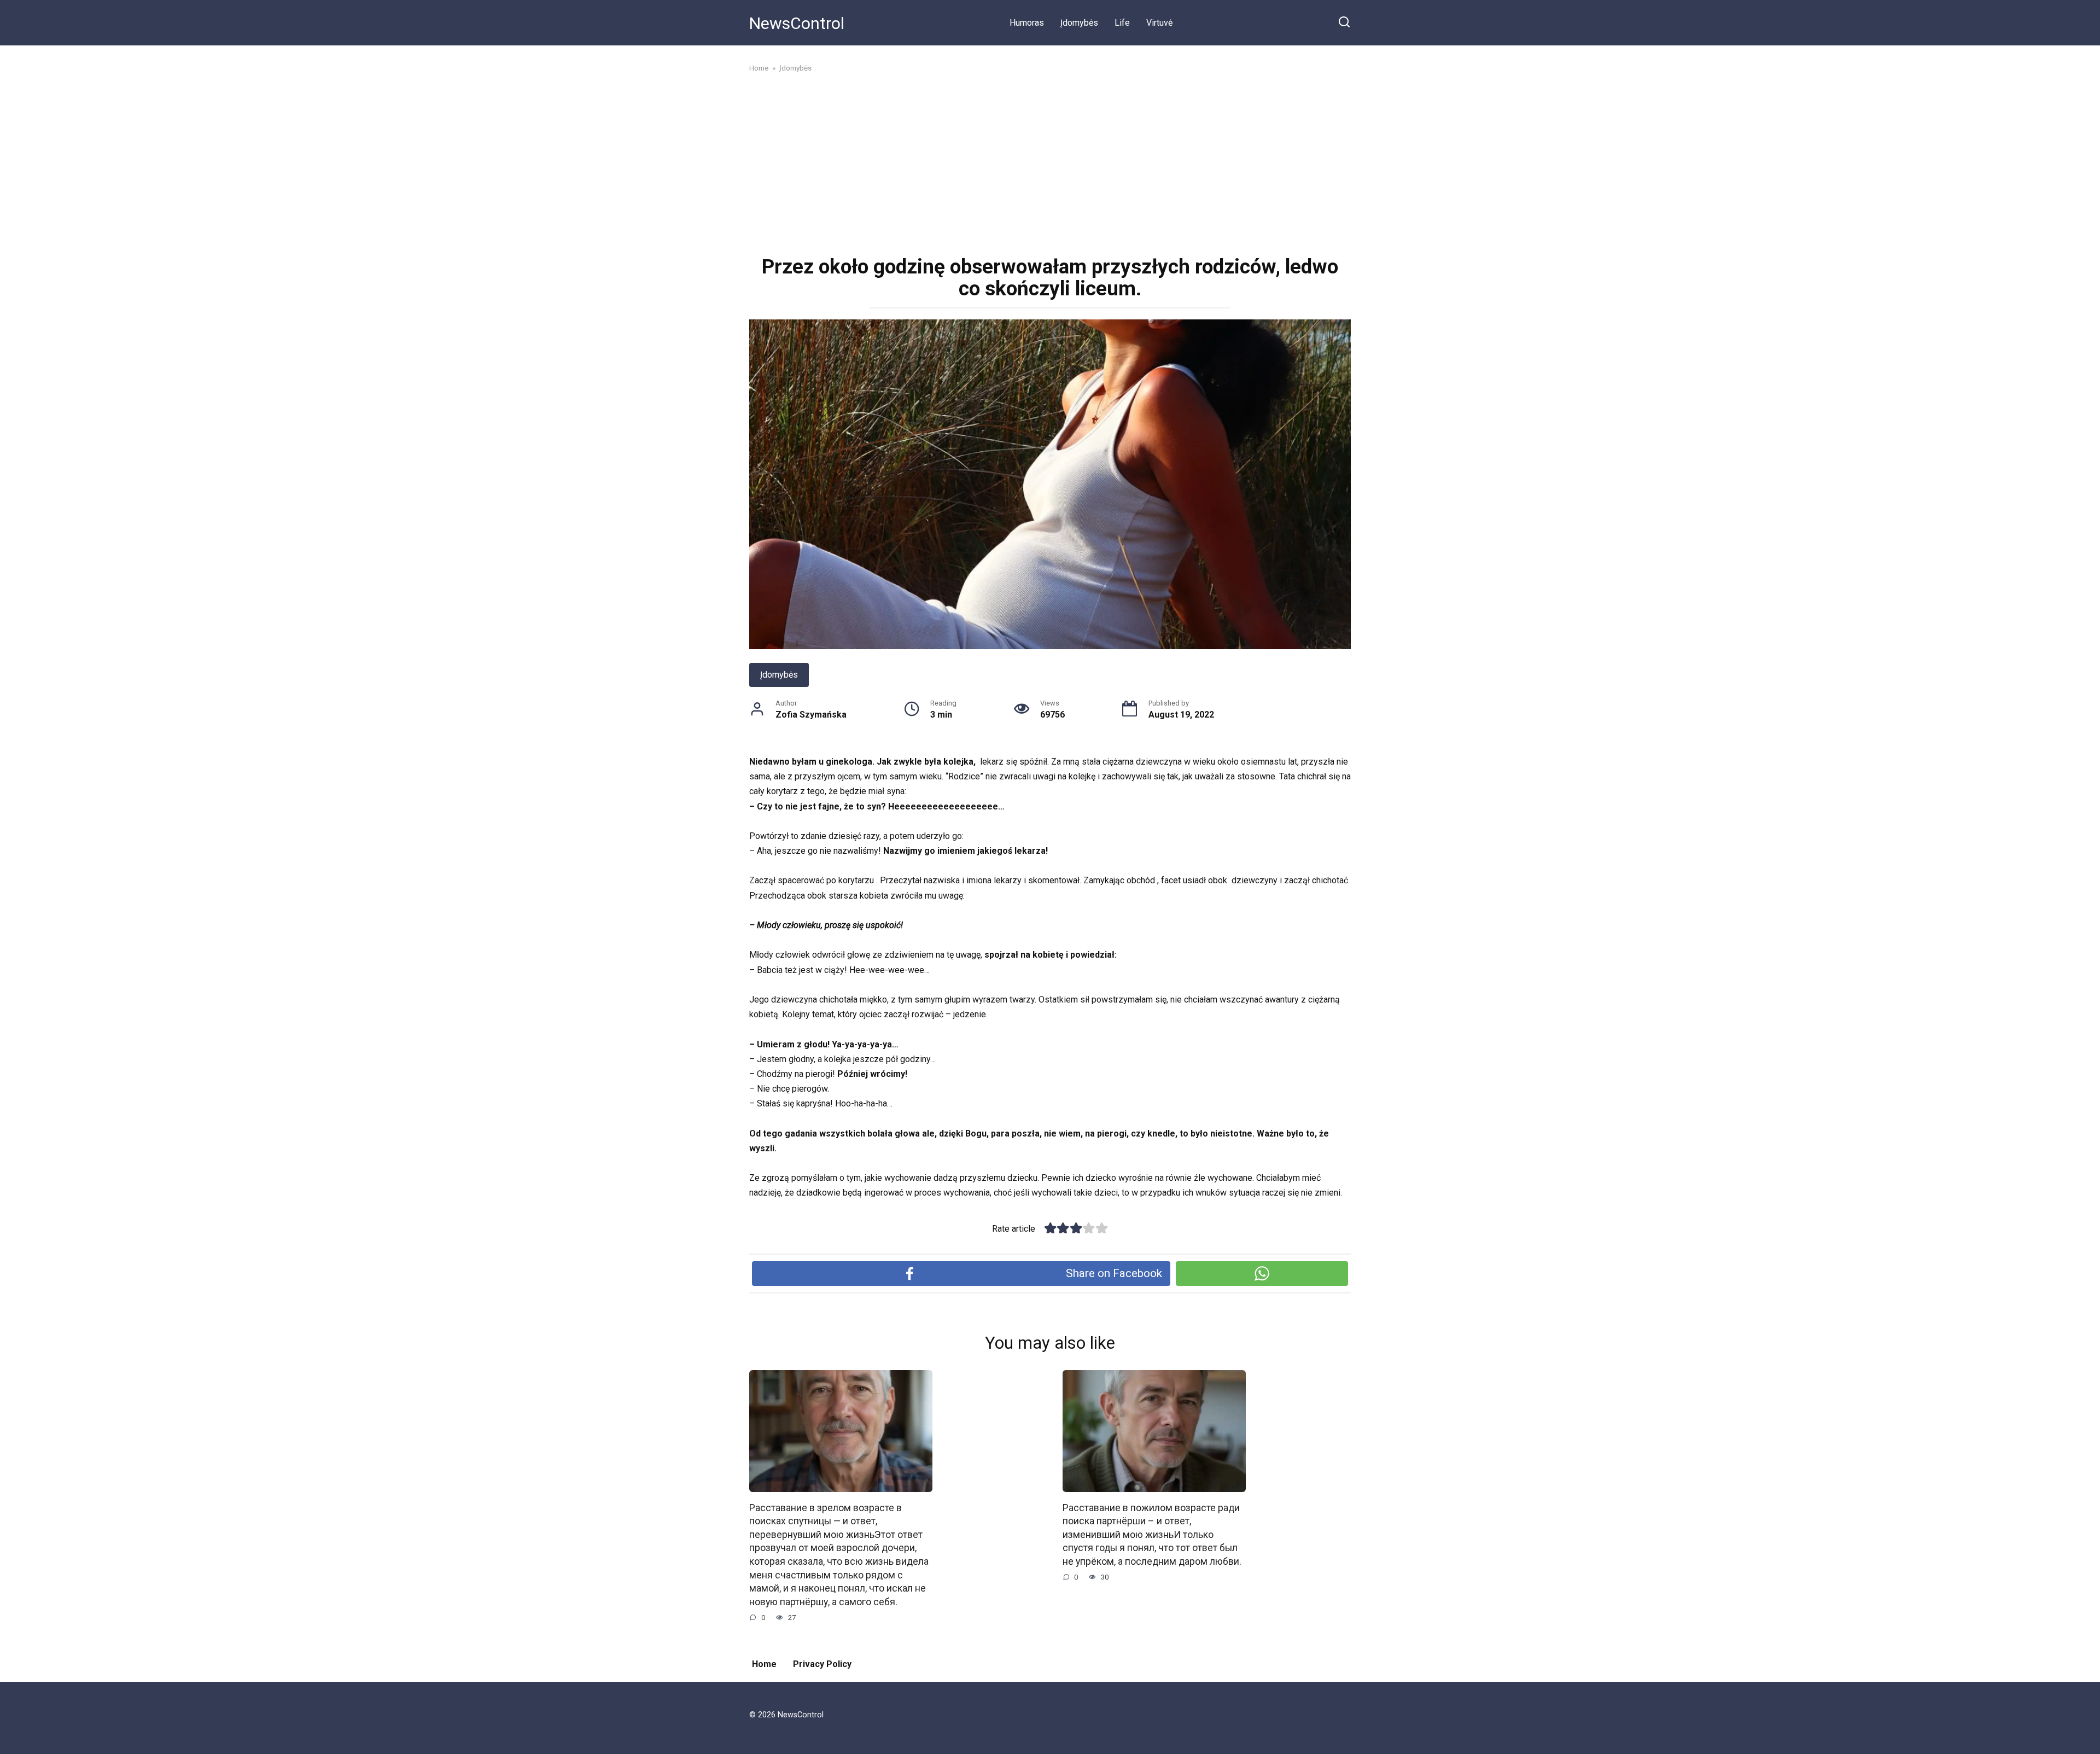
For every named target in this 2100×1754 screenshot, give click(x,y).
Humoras (1027, 23)
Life (1122, 23)
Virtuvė (1159, 23)
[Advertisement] (1050, 163)
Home (764, 1664)
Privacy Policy (822, 1664)
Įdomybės (1079, 23)
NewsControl (797, 23)
